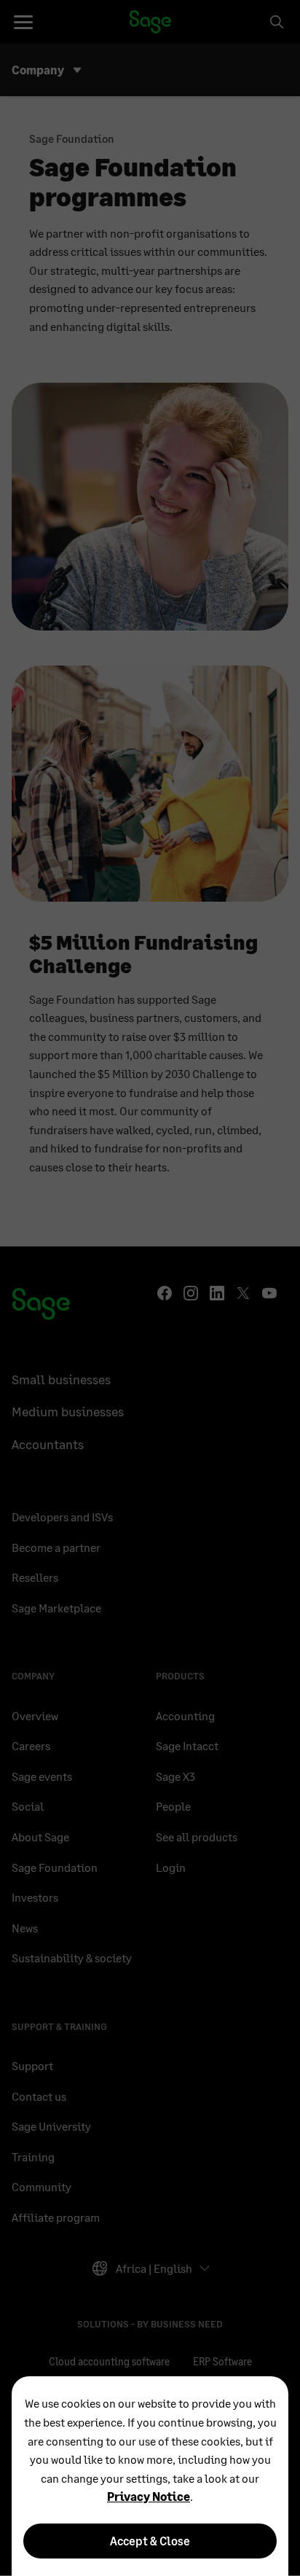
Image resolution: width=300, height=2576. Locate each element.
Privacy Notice (149, 2496)
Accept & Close (150, 2541)
